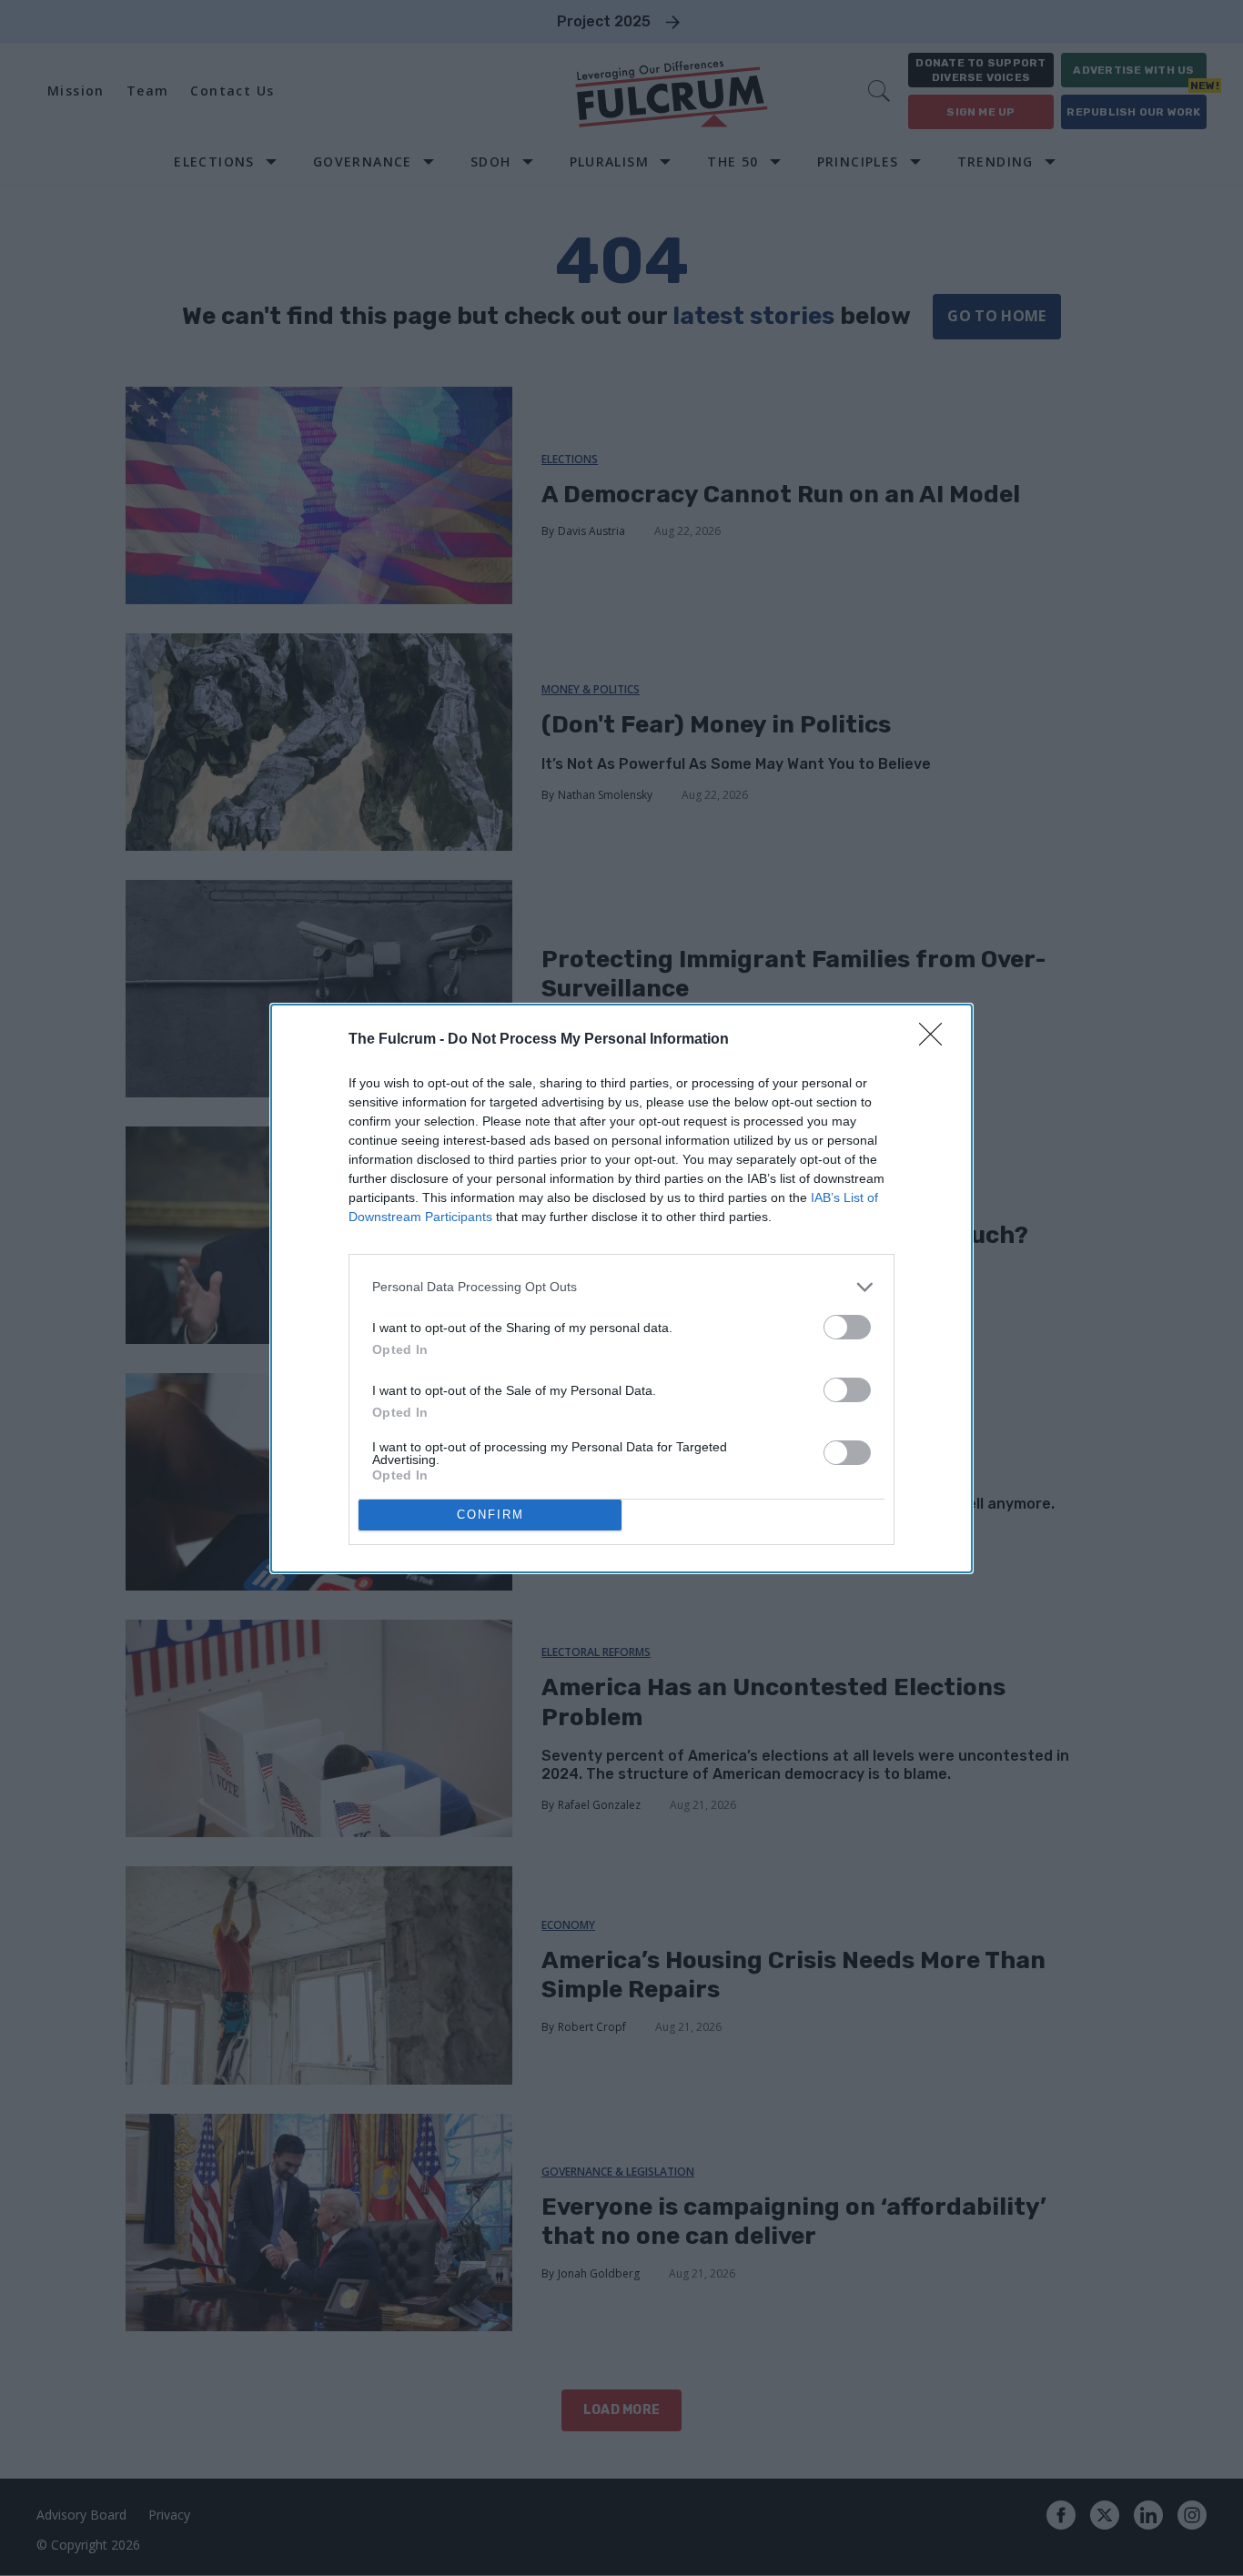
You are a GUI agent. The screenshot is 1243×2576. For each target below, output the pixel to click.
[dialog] (621, 1288)
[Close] (936, 1040)
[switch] (847, 1327)
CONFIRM (490, 1515)
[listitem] (621, 1287)
